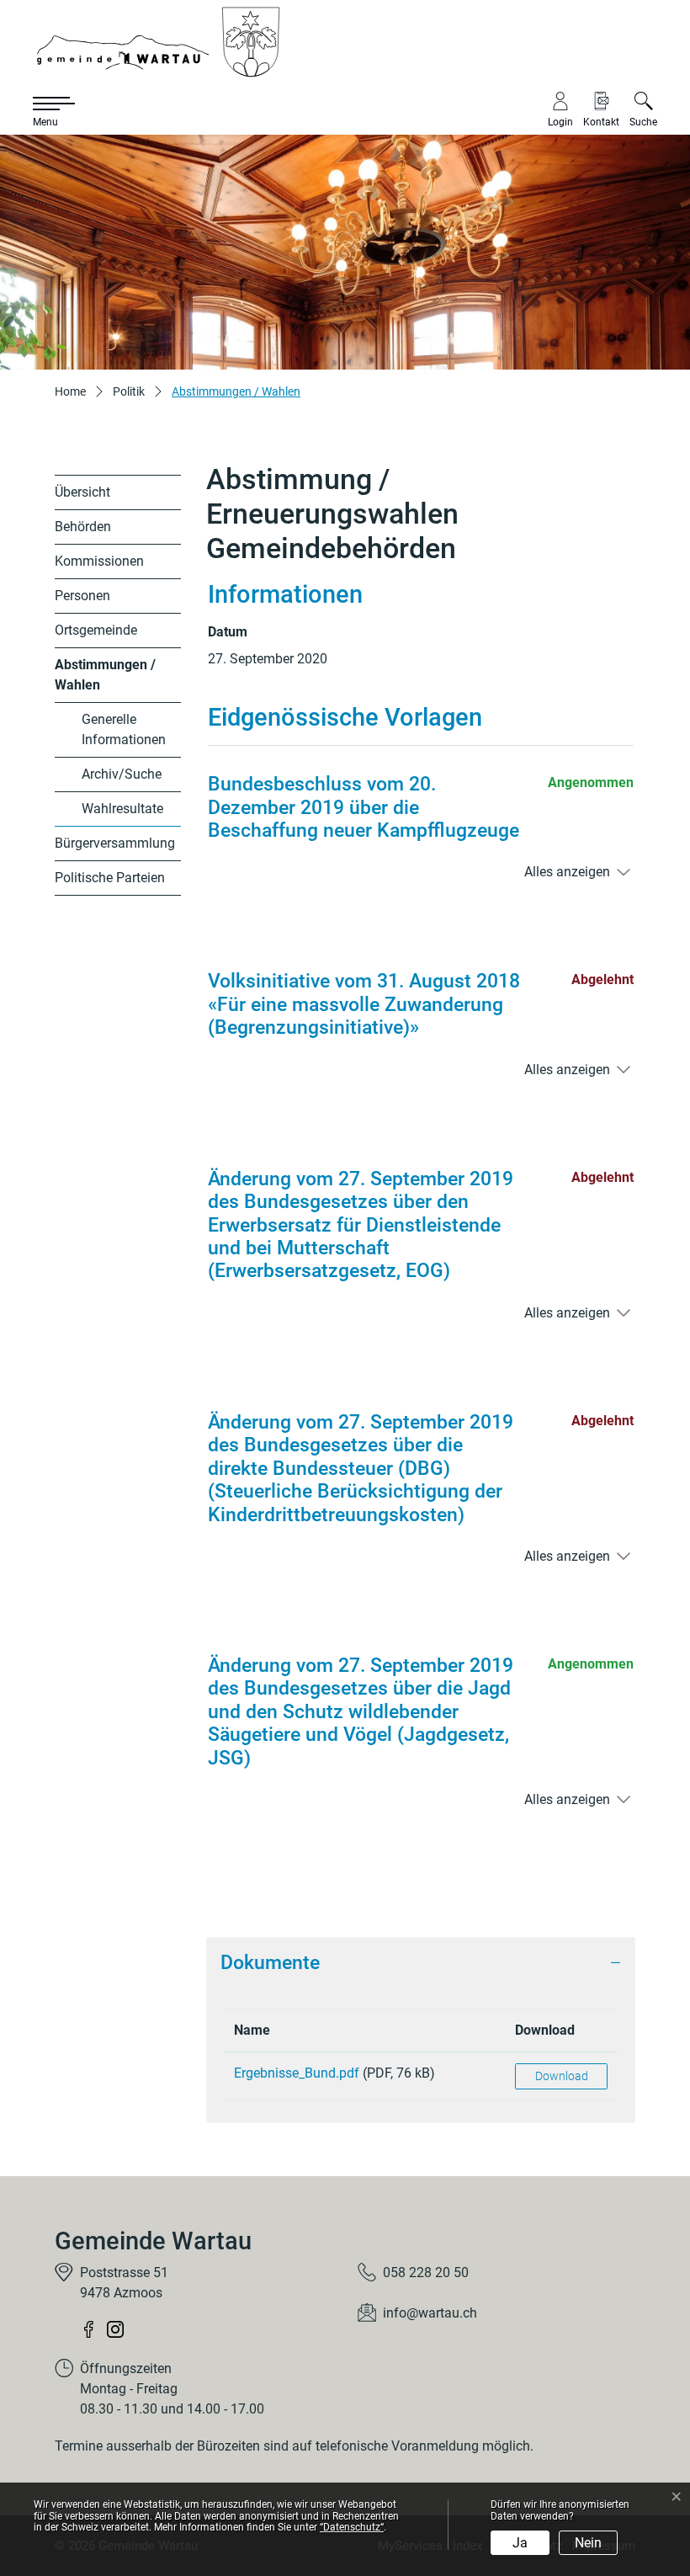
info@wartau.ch (430, 2313)
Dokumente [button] (270, 1963)
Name (252, 2030)
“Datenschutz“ (352, 2527)
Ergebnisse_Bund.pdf (297, 2073)
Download (545, 2030)
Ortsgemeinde (96, 630)
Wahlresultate (122, 809)
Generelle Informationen (124, 729)
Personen (82, 596)
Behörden (83, 527)
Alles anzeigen (567, 872)
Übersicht (82, 492)
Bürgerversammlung (115, 843)
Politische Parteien (110, 878)
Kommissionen (99, 561)
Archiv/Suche (122, 774)
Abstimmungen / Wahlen (105, 679)
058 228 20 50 (426, 2273)
